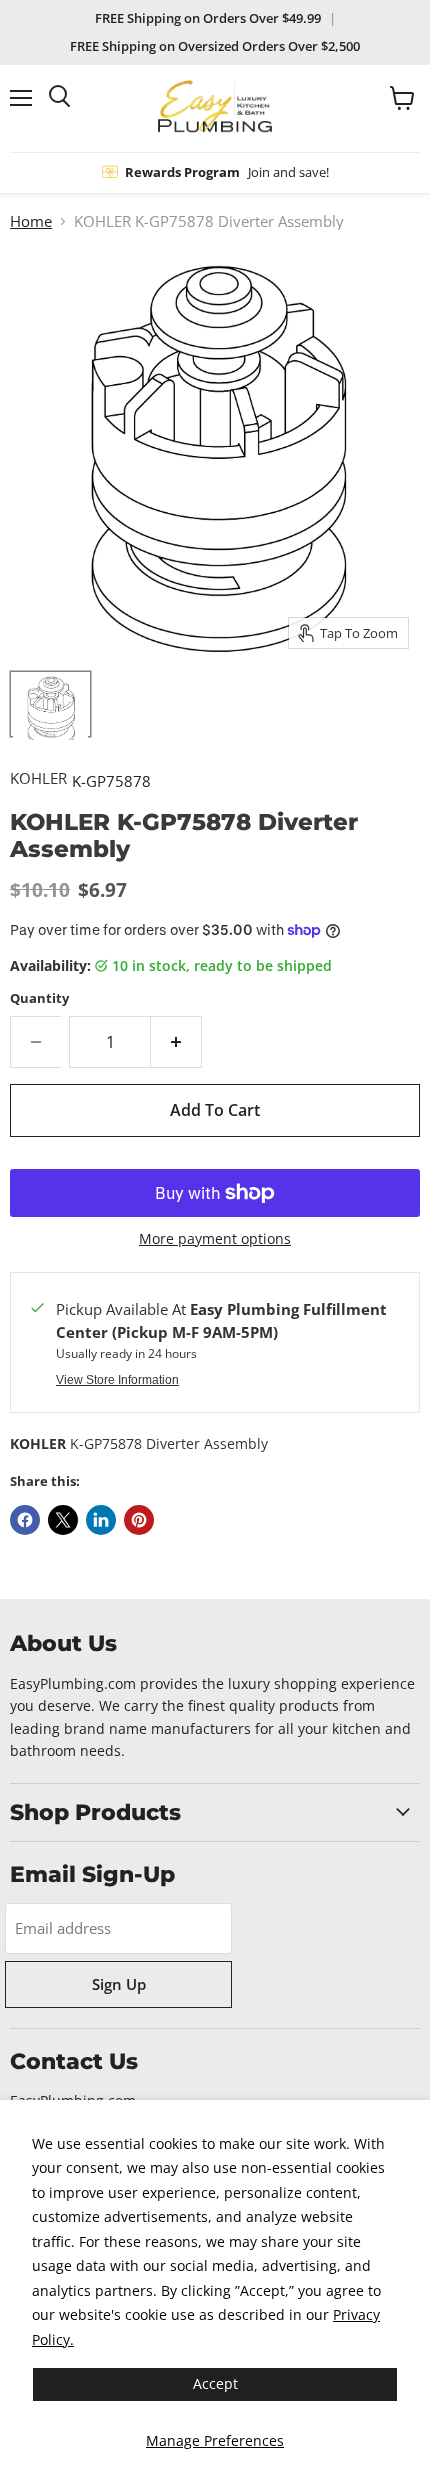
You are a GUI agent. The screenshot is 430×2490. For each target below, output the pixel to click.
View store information (117, 1380)
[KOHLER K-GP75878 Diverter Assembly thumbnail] (50, 704)
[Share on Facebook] (25, 1520)
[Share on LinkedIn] (101, 1520)
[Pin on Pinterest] (139, 1520)
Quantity (39, 998)
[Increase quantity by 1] (176, 1042)
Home (31, 221)
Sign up (119, 1984)
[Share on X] (63, 1520)
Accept (215, 2383)
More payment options (215, 1239)
